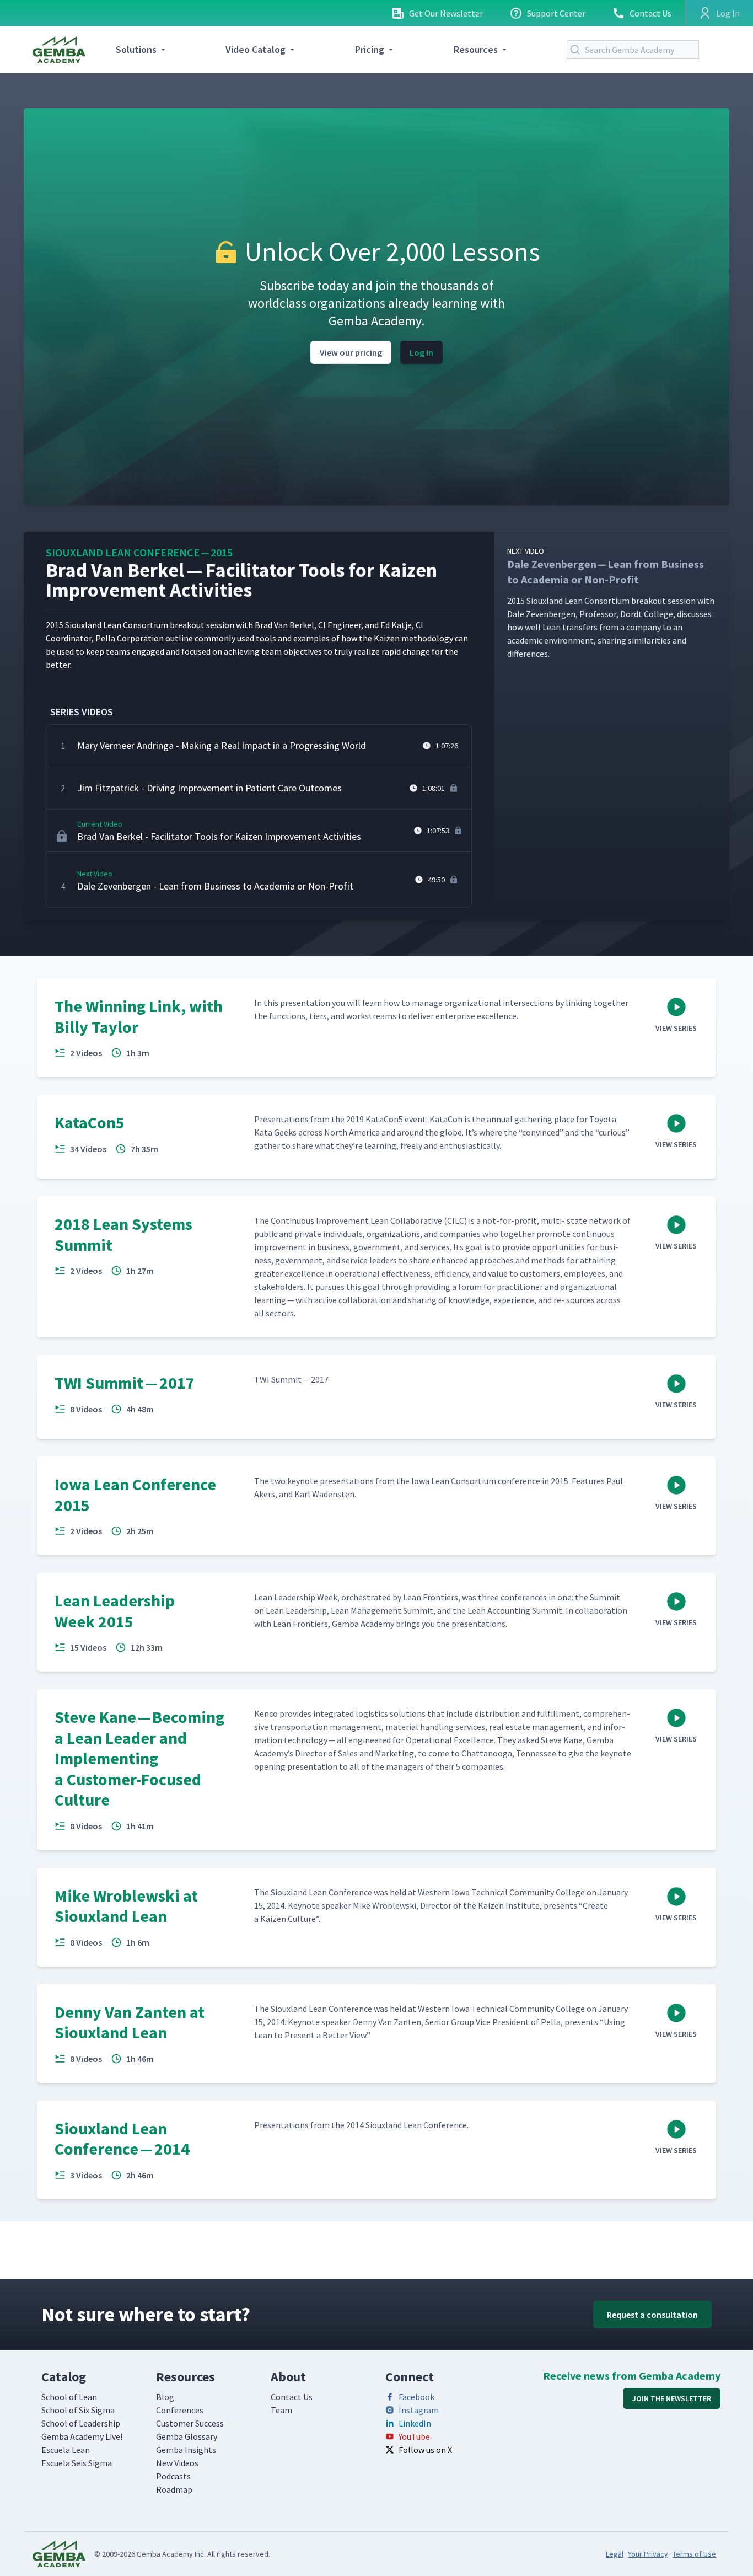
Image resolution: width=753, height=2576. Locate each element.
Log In (421, 352)
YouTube (414, 2436)
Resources (476, 49)
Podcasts (173, 2476)
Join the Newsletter (672, 2398)
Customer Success (190, 2423)
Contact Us (650, 13)
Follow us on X (425, 2450)
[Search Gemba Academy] (577, 50)
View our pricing (351, 352)
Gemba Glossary (187, 2436)
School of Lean (69, 2397)
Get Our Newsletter (446, 13)
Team (281, 2410)
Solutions (136, 49)
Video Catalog (256, 49)
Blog (165, 2397)
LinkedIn (415, 2423)
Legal (615, 2554)
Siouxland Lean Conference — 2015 (139, 552)
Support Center (556, 13)
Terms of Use (694, 2554)
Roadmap (174, 2489)
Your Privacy (648, 2554)
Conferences (180, 2410)
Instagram (419, 2410)
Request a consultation (652, 2315)
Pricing (370, 49)
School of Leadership (81, 2423)
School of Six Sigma (78, 2410)
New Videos (177, 2463)
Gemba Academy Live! (82, 2436)
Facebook (416, 2397)
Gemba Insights (186, 2450)
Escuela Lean (66, 2450)
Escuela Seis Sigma (77, 2463)
